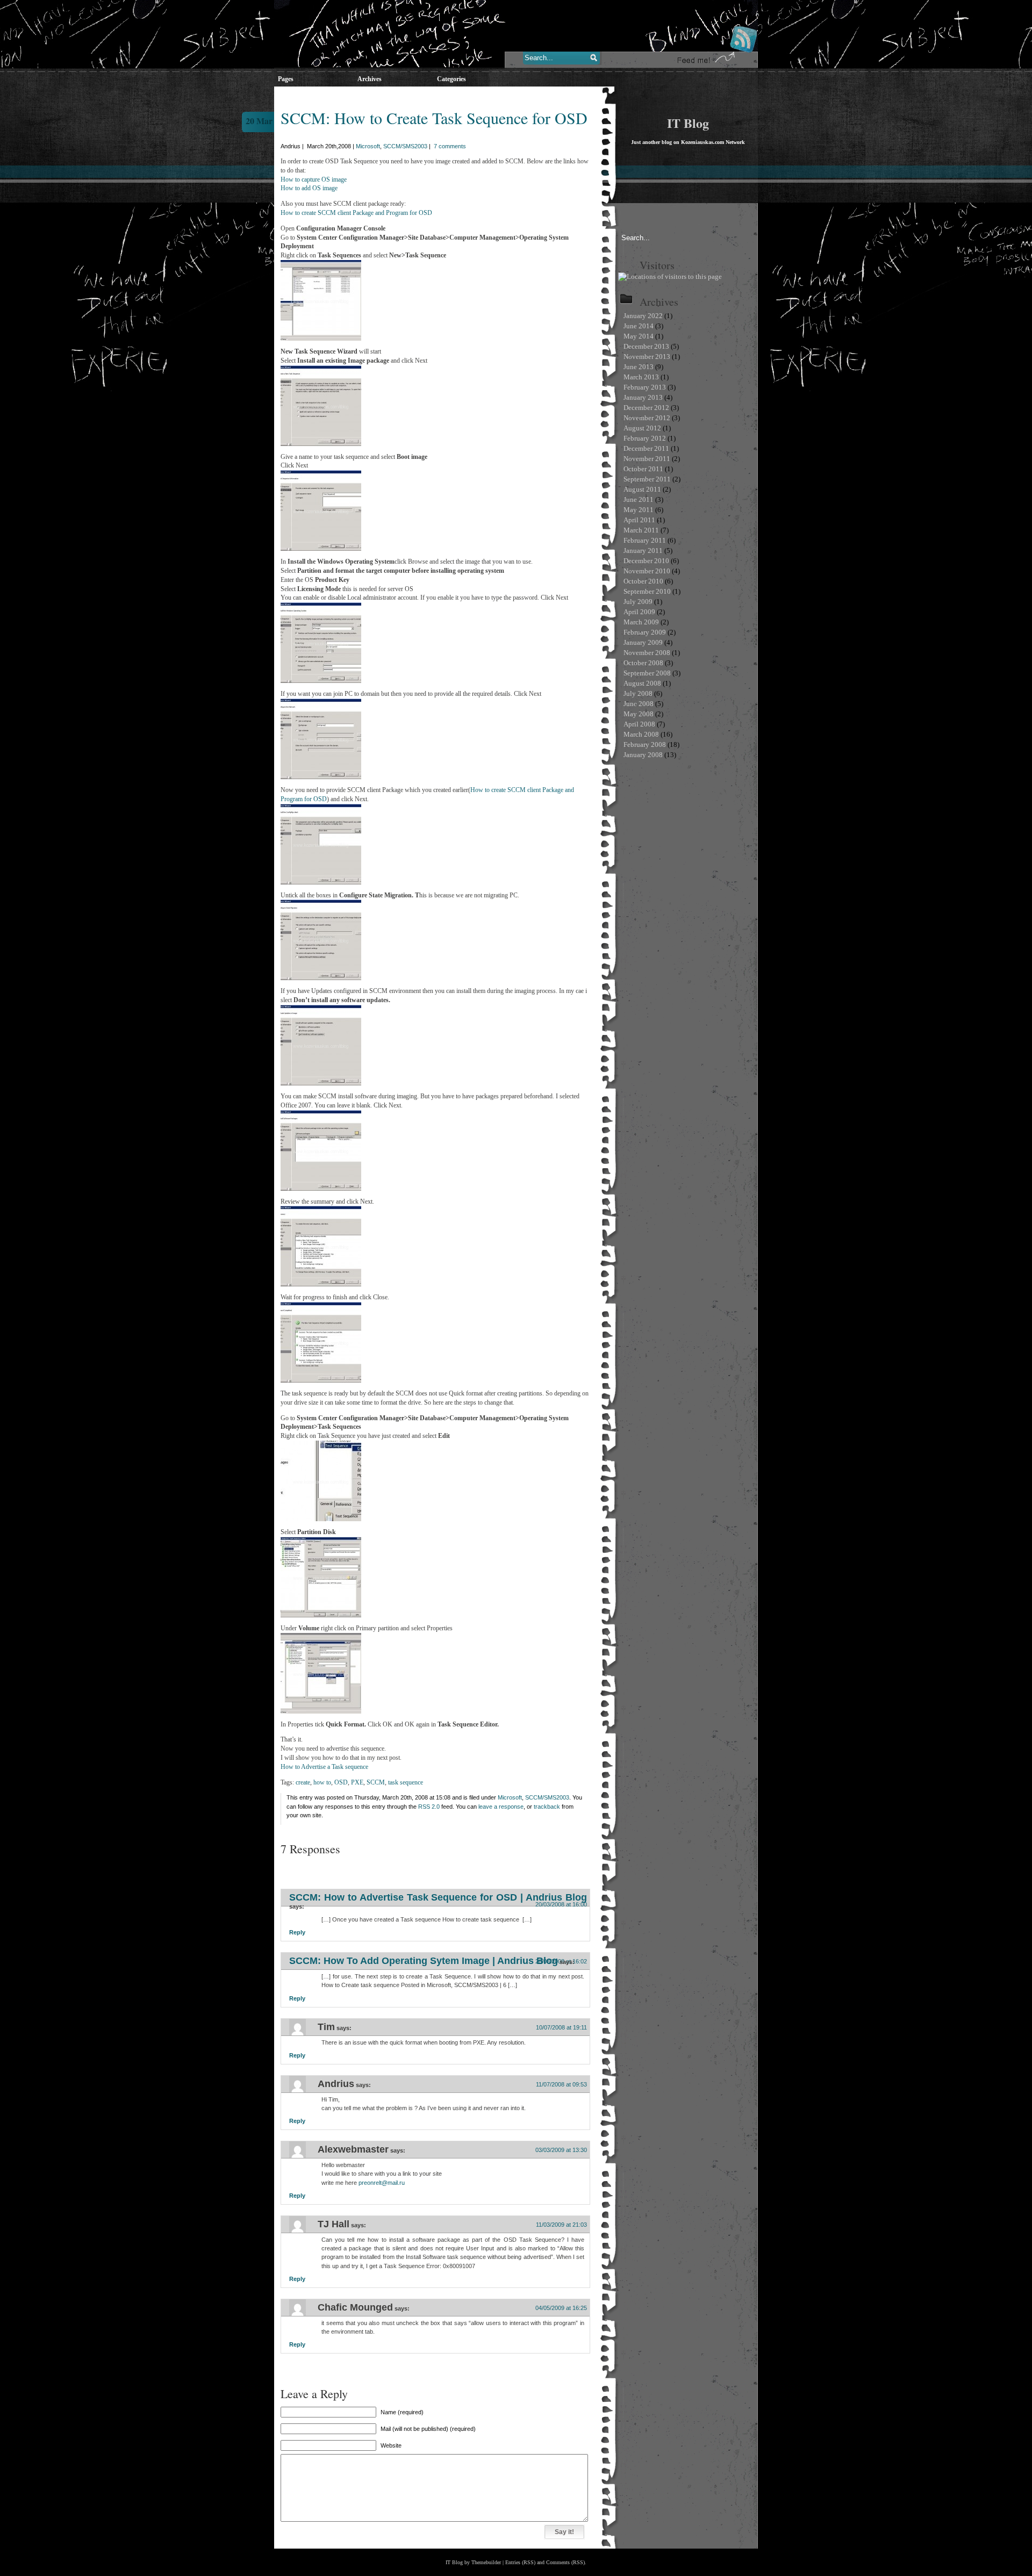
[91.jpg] (321, 1189)
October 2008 (643, 663)
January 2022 (643, 316)
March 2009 (641, 622)
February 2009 (645, 632)
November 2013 (647, 357)
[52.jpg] (321, 777)
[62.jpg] (321, 882)
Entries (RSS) (520, 2562)
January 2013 (643, 397)
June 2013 (639, 367)
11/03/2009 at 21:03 (561, 2225)
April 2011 (639, 520)
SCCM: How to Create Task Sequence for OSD (434, 118)
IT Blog (688, 123)
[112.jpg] (321, 1380)
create (303, 1782)
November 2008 (647, 653)
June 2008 (639, 704)
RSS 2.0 (429, 1807)
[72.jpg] (321, 978)
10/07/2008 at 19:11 (561, 2027)
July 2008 (638, 693)
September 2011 (647, 479)
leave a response (501, 1807)
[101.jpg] (321, 1284)
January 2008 (643, 755)
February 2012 (645, 438)
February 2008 (645, 744)
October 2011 (643, 469)
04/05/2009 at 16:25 (561, 2308)
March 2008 (641, 734)
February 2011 (645, 540)
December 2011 (646, 448)
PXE (357, 1782)
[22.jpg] (321, 444)
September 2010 (647, 591)
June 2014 (639, 326)
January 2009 (643, 642)
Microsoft (368, 146)
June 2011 (639, 499)
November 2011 (647, 459)
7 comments (450, 146)
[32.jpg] (321, 549)
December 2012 (646, 408)
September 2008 (647, 673)
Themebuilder (486, 2562)
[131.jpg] (321, 1615)
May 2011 (639, 510)
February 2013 (645, 387)
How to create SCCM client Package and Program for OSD (356, 213)
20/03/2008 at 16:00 (561, 1904)
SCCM (376, 1782)
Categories (451, 79)
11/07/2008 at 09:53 (561, 2084)
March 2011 (641, 530)
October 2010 (643, 581)
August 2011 (642, 489)
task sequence (406, 1782)
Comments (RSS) (565, 2562)
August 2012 (642, 428)
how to (322, 1782)
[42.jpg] (321, 681)
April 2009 (639, 612)
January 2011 (643, 551)
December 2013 (646, 346)
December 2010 (646, 561)
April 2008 (639, 724)
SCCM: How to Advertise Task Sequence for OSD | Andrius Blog (438, 1897)
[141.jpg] (321, 1711)
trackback (547, 1807)
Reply (297, 1932)
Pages (286, 79)
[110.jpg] (321, 339)
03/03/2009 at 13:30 (561, 2150)
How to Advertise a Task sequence (324, 1767)
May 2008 (639, 714)
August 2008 (642, 683)
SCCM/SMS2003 (405, 146)
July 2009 (638, 602)
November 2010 (647, 571)
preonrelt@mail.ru (382, 2183)
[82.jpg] (321, 1083)
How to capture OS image (314, 179)
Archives (370, 79)
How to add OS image (309, 188)
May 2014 (639, 336)
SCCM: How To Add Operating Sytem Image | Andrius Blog (424, 1961)
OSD (341, 1782)
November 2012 (647, 418)
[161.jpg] (321, 1519)
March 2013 (641, 377)
